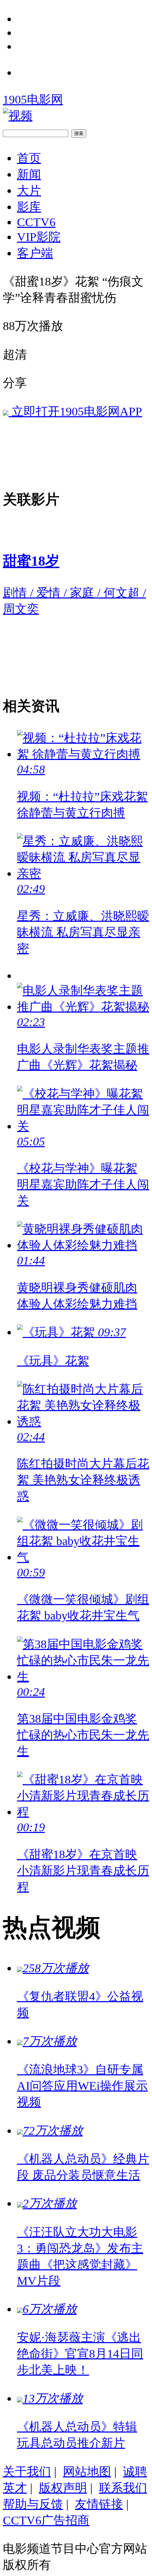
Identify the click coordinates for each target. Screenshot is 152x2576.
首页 (29, 158)
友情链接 (99, 2504)
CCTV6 (36, 222)
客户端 (35, 253)
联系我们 (123, 2488)
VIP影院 (39, 237)
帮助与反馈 (33, 2504)
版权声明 (63, 2488)
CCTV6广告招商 (46, 2520)
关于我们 (27, 2471)
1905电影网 (33, 99)
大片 (29, 190)
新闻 (29, 174)
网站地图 (87, 2471)
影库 (29, 207)
